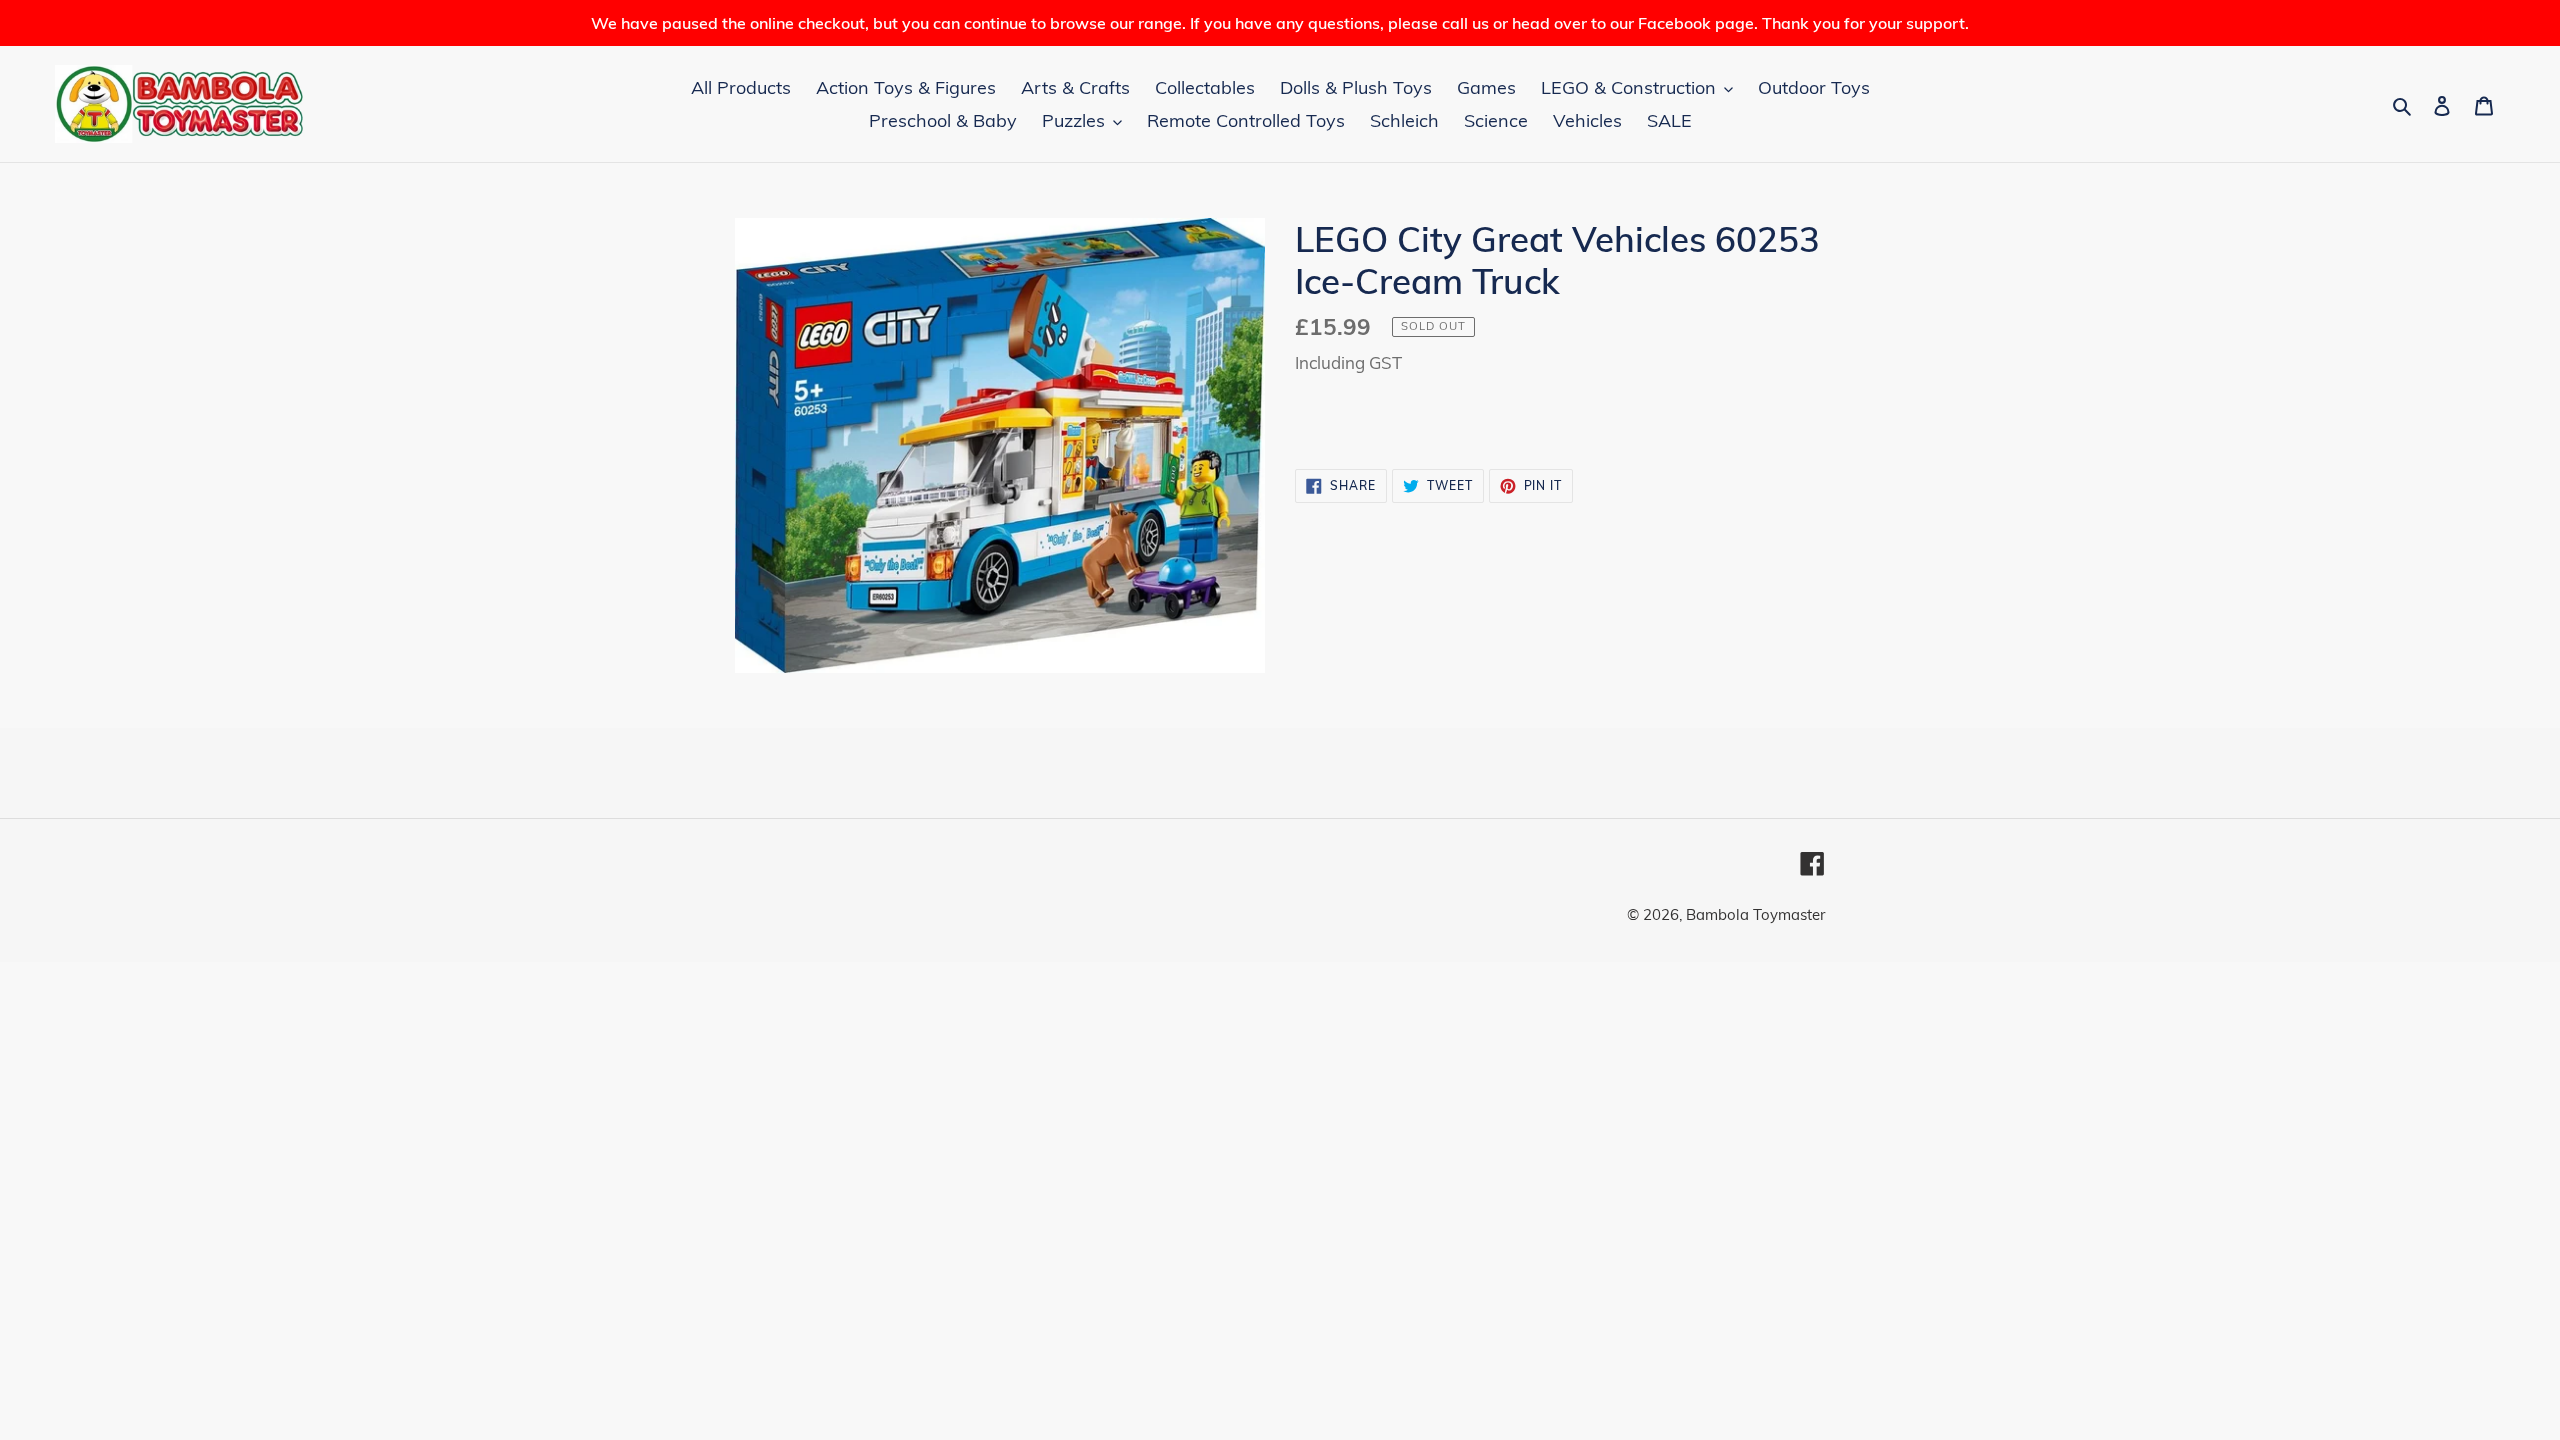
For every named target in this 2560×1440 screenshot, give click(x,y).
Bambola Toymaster (1755, 914)
